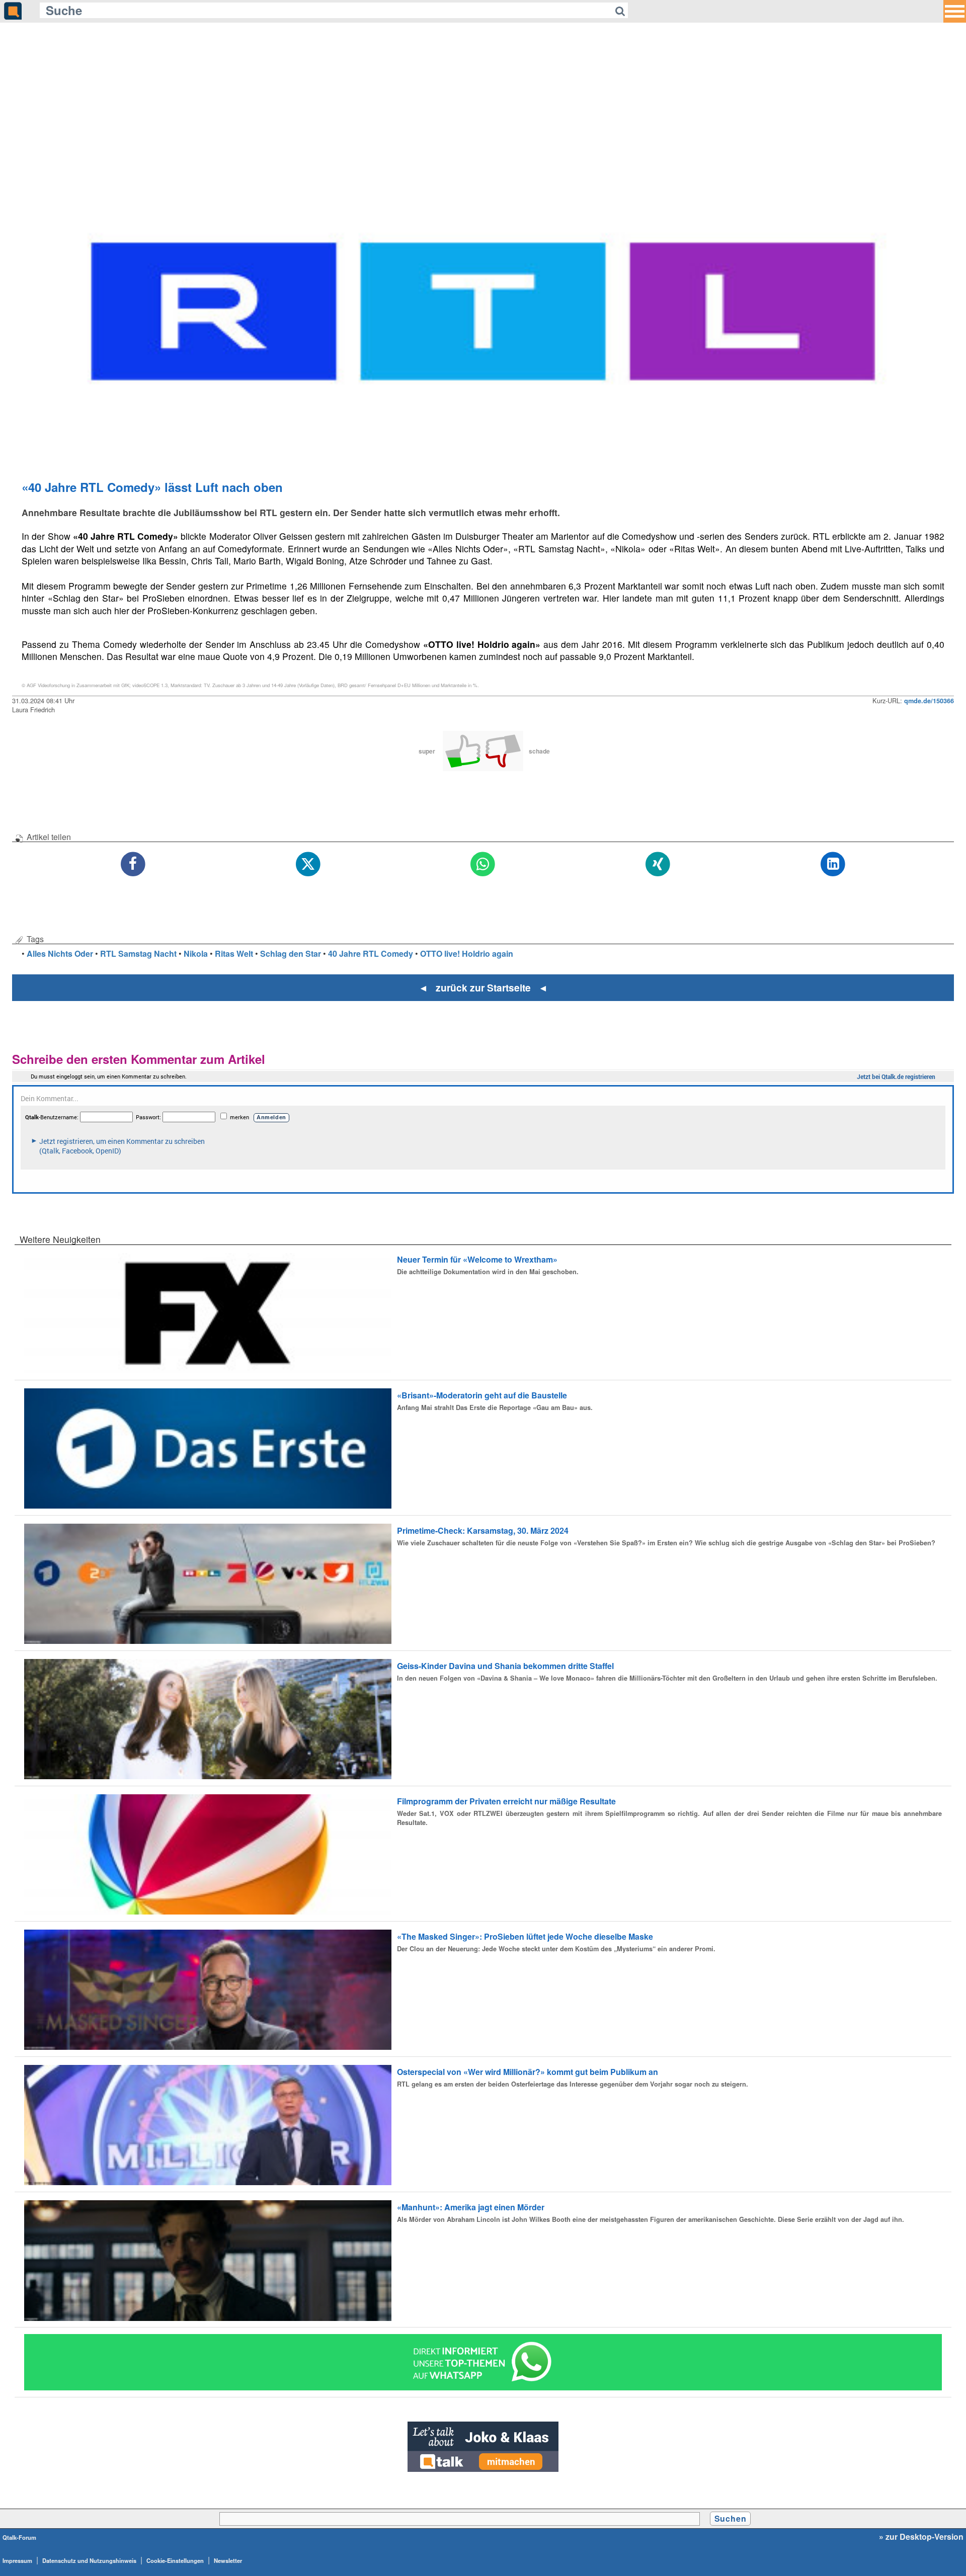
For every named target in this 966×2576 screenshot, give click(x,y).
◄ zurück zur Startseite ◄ (483, 987)
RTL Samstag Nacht (138, 953)
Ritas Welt (234, 953)
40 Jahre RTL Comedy (371, 953)
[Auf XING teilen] (658, 864)
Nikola (196, 953)
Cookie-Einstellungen (175, 2560)
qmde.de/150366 (929, 701)
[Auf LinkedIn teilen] (833, 864)
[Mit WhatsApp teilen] (483, 864)
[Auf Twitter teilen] (308, 864)
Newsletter (228, 2560)
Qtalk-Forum (19, 2537)
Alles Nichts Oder (60, 953)
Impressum (17, 2560)
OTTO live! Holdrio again (467, 953)
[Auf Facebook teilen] (133, 864)
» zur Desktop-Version (921, 2537)
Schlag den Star (291, 953)
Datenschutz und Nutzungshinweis (89, 2560)
